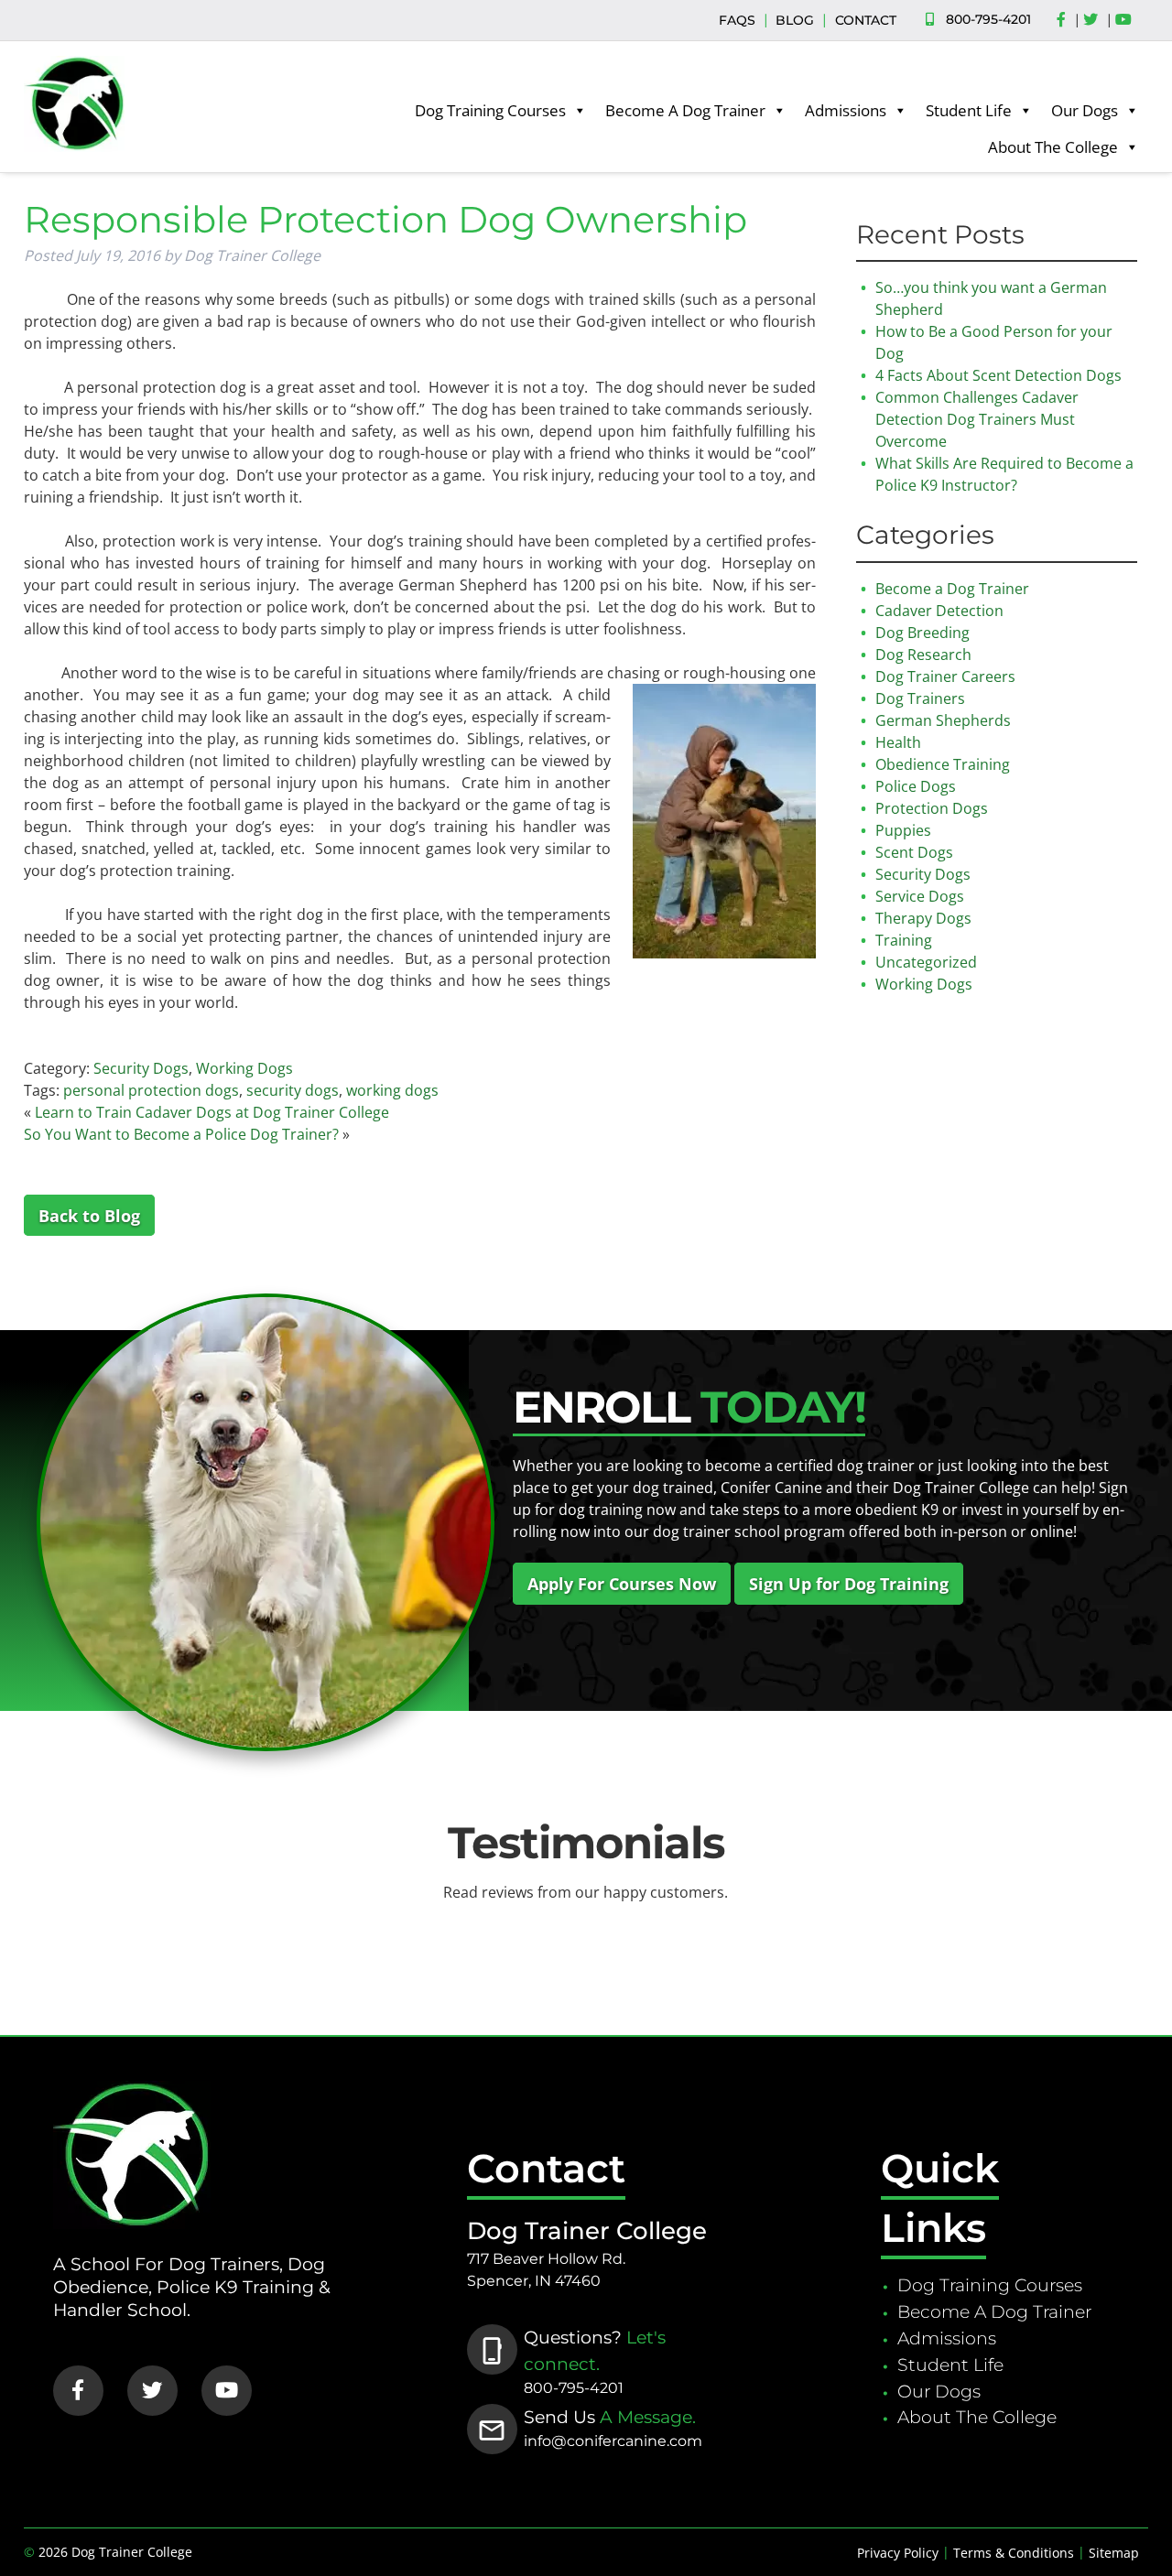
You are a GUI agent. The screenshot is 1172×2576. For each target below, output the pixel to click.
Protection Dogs (932, 808)
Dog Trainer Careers (945, 676)
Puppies (903, 830)
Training (904, 940)
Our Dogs (1085, 110)
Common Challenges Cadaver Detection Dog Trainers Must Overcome (977, 419)
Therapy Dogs (923, 918)
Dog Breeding (922, 633)
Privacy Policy (898, 2553)
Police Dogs (916, 786)
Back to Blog (89, 1216)
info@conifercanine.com (613, 2441)
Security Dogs (141, 1068)
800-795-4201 (988, 19)
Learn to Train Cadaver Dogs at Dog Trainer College (212, 1112)
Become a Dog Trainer (952, 589)
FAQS (737, 20)
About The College (1053, 147)
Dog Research (923, 655)
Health (898, 742)
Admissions (846, 110)
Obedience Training (943, 764)
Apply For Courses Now (622, 1584)
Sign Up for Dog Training (849, 1584)
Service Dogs (920, 896)
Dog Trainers (920, 698)
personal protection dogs (151, 1090)
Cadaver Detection (939, 611)
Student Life (969, 110)
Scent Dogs (914, 852)
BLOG (795, 20)
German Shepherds (943, 720)
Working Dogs (244, 1068)
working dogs (392, 1090)
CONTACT (866, 20)
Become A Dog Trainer (685, 110)
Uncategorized (926, 962)
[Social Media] (1066, 20)
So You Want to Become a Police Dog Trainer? (181, 1134)
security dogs (293, 1090)
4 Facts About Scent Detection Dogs (998, 375)
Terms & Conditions (1014, 2553)
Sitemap (1114, 2553)
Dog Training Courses (490, 110)
